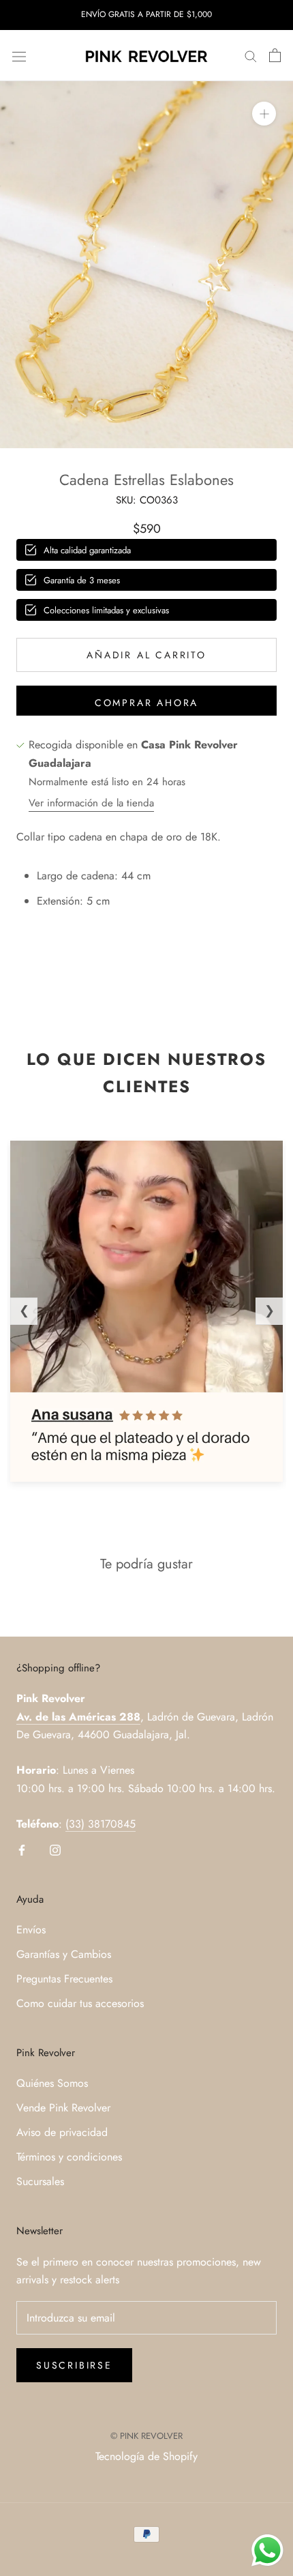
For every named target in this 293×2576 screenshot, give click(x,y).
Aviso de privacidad (62, 2132)
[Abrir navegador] (19, 55)
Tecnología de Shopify (146, 2456)
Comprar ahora (146, 703)
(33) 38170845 (101, 1824)
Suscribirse (74, 2365)
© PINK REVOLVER (146, 2436)
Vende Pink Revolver (63, 2108)
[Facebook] (22, 1849)
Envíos (31, 1930)
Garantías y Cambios (64, 1954)
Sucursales (40, 2181)
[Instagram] (55, 1849)
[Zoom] (264, 114)
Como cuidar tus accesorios (80, 2003)
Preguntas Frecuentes (64, 1979)
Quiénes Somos (52, 2083)
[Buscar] (251, 56)
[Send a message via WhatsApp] (267, 2550)
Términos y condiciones (69, 2157)
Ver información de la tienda (91, 803)
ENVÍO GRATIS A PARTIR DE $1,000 (146, 14)
